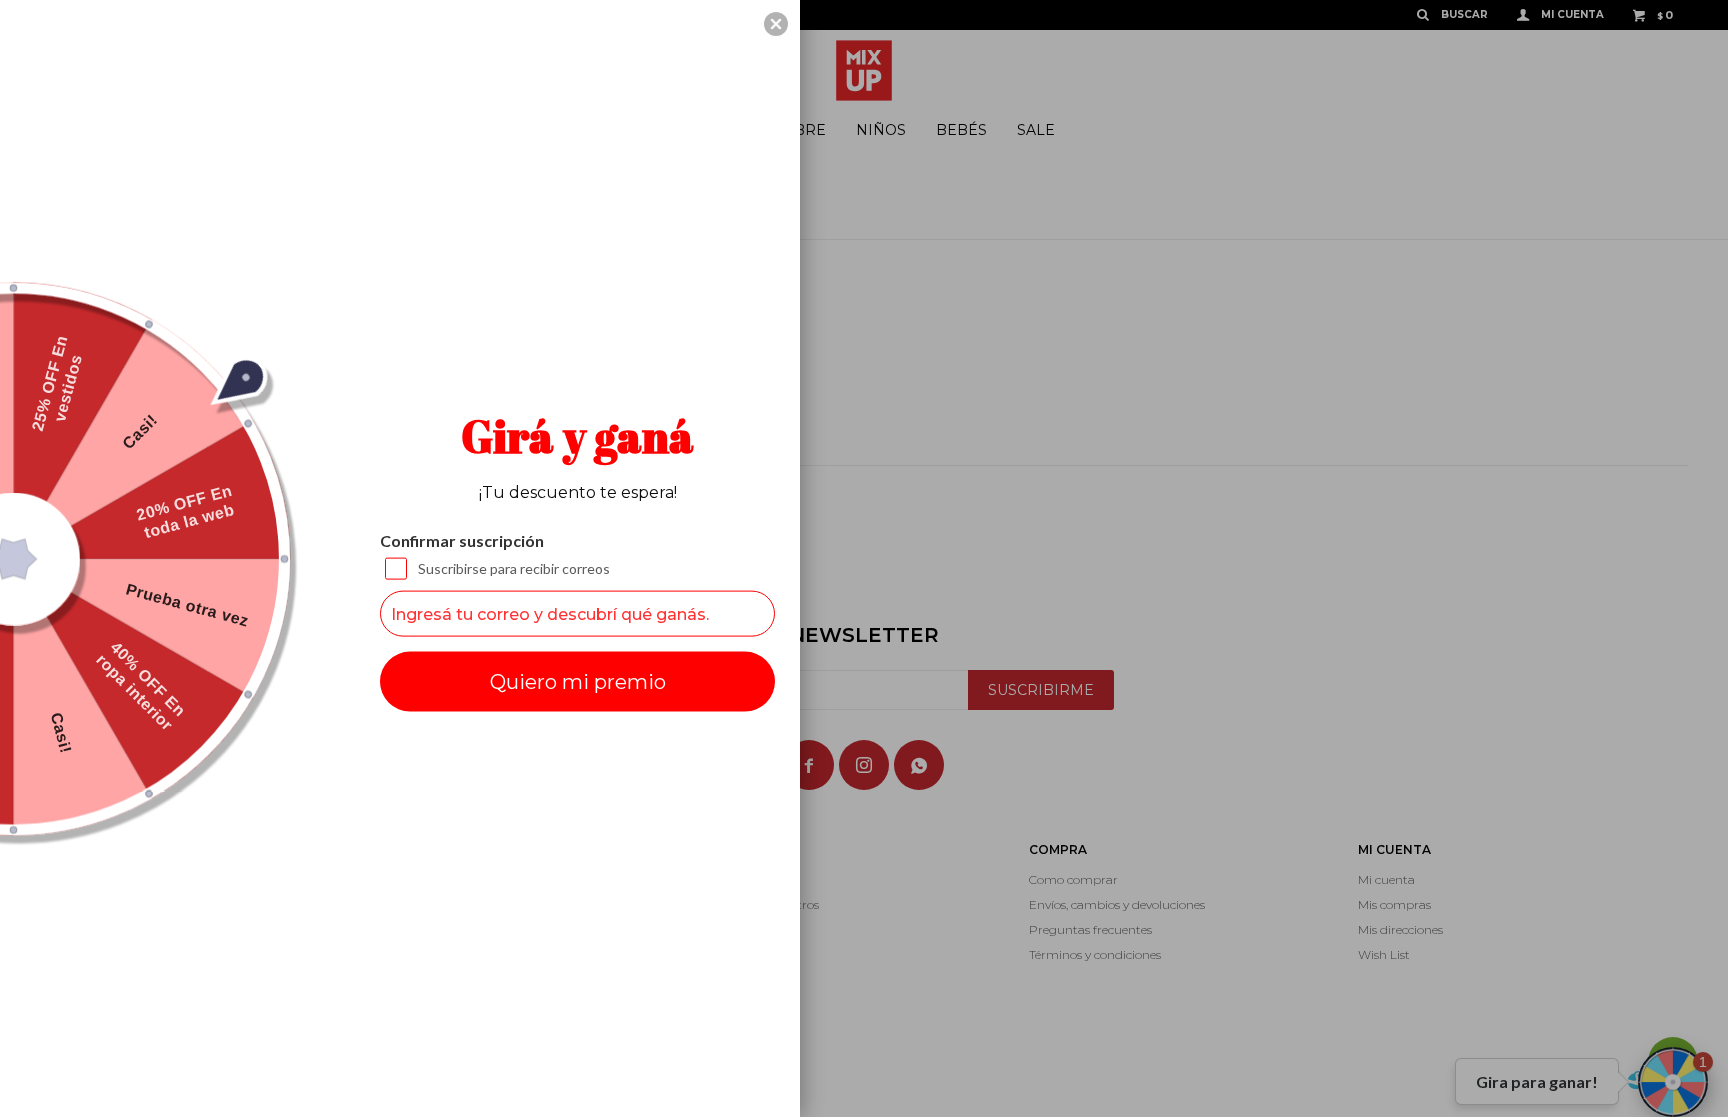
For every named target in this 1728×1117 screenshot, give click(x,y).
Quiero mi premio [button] (578, 682)
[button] (776, 24)
